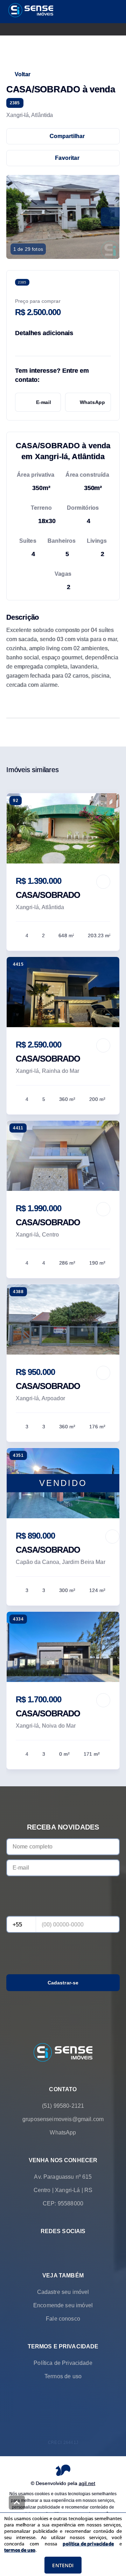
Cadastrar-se (63, 1983)
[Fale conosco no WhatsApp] (53, 2248)
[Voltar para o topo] (17, 2503)
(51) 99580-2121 (63, 2105)
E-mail (44, 402)
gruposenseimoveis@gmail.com (63, 2119)
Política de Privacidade (63, 2363)
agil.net (87, 2483)
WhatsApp (92, 402)
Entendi (63, 2565)
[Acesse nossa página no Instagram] (73, 2248)
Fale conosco (63, 2318)
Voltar (23, 74)
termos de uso (20, 2550)
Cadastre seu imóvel (63, 2292)
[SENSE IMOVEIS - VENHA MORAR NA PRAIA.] (63, 2053)
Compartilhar (67, 136)
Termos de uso (63, 2376)
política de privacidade (88, 2544)
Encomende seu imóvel (63, 2305)
